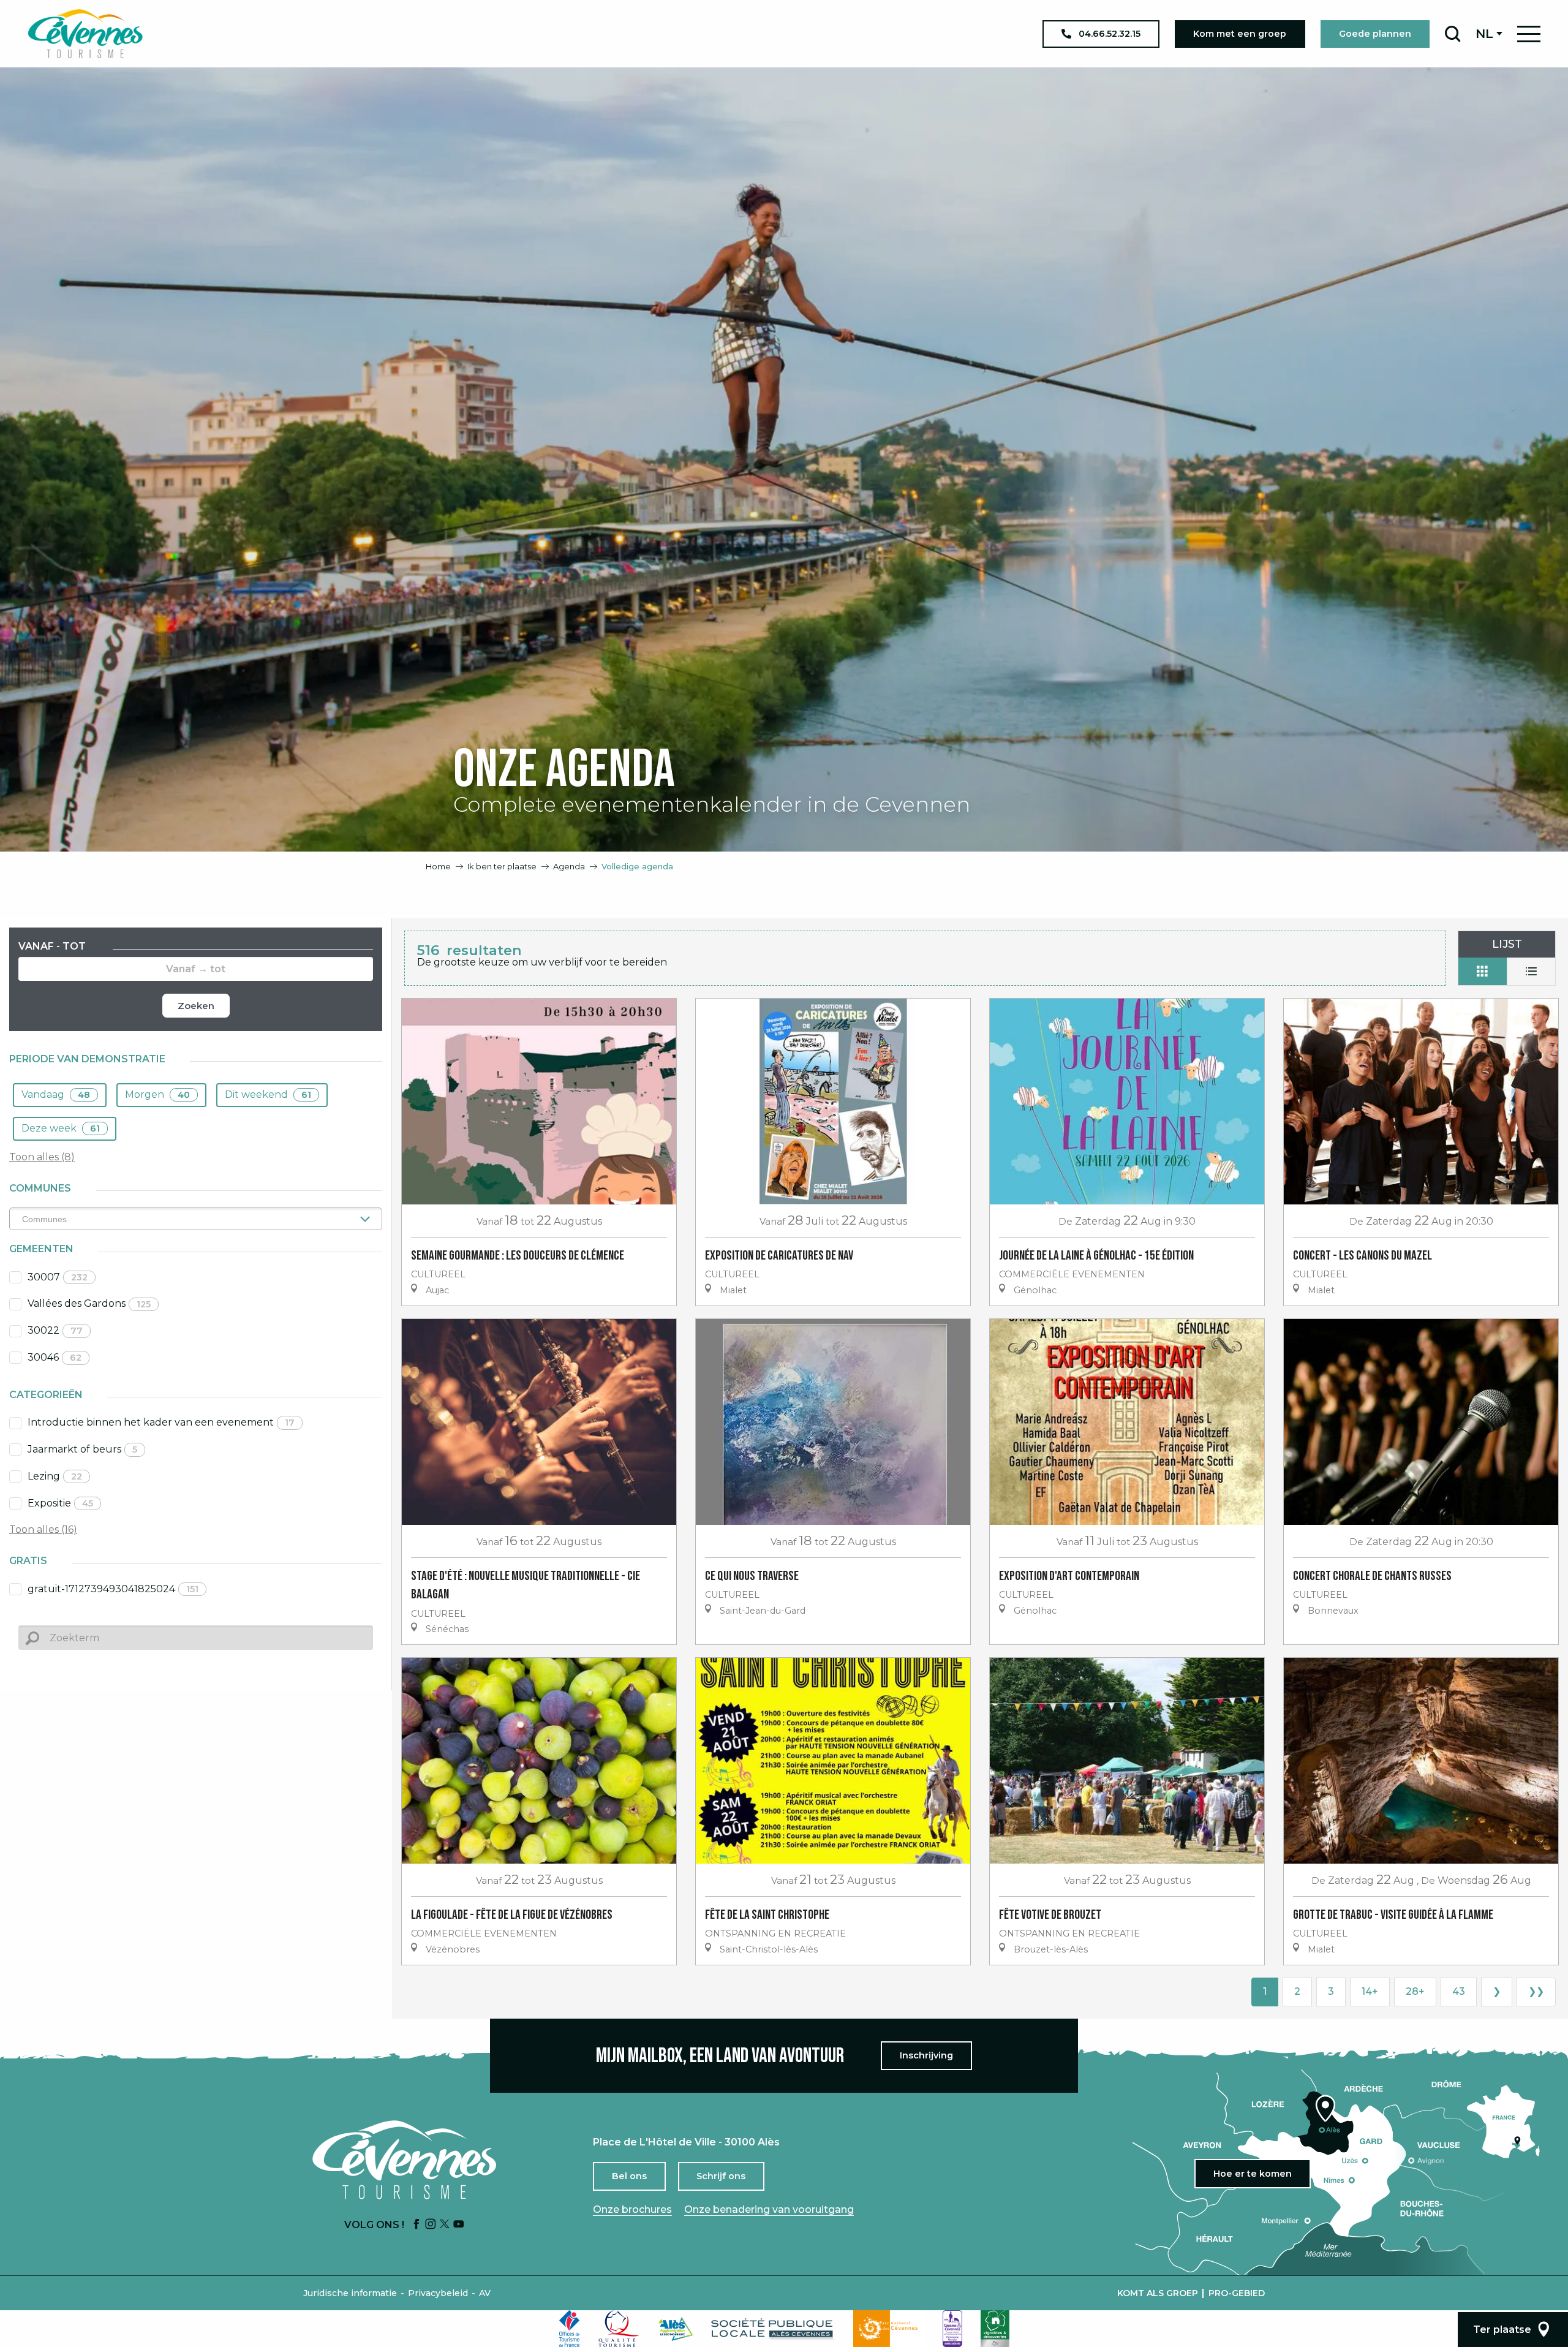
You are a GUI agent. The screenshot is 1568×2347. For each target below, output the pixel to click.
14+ (1370, 1991)
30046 (55, 1357)
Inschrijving (926, 2055)
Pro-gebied (1237, 2293)
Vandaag (56, 1094)
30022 (55, 1330)
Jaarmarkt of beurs (82, 1449)
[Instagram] (431, 2225)
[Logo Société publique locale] (773, 2329)
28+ (1415, 1991)
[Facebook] (417, 2225)
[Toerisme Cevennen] (85, 34)
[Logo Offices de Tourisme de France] (570, 2329)
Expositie (60, 1503)
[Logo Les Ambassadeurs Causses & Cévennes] (952, 2329)
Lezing (55, 1476)
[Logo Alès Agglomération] (676, 2329)
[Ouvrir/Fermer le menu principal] (1529, 34)
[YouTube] (459, 2225)
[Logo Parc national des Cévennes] (889, 2329)
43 (1459, 1991)
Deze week (61, 1128)
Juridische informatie (350, 2293)
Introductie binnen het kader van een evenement (161, 1422)
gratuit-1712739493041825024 (113, 1589)
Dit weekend (268, 1094)
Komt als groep (1158, 2293)
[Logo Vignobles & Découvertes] (995, 2329)
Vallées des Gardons (89, 1303)
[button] (1453, 34)
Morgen (157, 1094)
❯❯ (1536, 1991)
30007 (58, 1277)
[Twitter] (445, 2225)
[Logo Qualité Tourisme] (619, 2329)
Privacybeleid (438, 2293)
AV (485, 2293)
